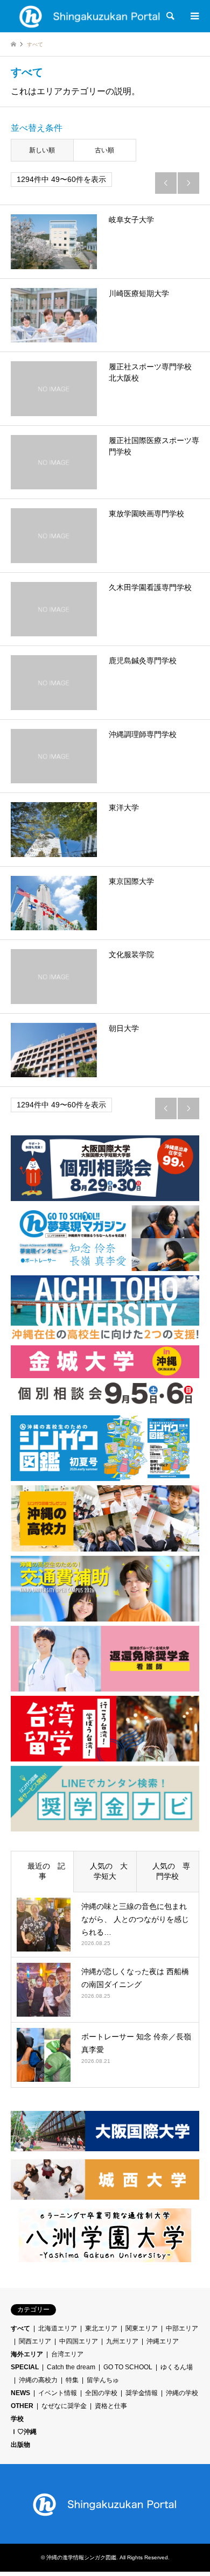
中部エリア (182, 2328)
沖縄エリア (163, 2341)
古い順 (104, 150)
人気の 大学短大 (105, 1871)
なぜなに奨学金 (64, 2406)
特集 (72, 2380)
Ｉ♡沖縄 (24, 2432)
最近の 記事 (43, 1871)
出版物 (20, 2445)
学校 (17, 2419)
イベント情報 (58, 2393)
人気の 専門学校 (167, 1871)
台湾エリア (67, 2354)
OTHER (22, 2406)
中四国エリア (79, 2341)
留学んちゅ (103, 2380)
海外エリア (27, 2354)
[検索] (170, 16)
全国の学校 (101, 2393)
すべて (20, 2328)
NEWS (20, 2393)
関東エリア (142, 2328)
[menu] (194, 16)
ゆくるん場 (177, 2367)
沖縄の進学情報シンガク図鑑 (81, 2557)
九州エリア (122, 2341)
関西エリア (35, 2341)
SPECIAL (25, 2367)
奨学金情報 (142, 2393)
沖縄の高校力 (38, 2380)
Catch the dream (71, 2367)
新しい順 (42, 150)
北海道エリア (58, 2328)
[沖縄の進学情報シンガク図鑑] (90, 16)
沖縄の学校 (182, 2393)
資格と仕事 (111, 2406)
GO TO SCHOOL (128, 2367)
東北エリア (101, 2328)
